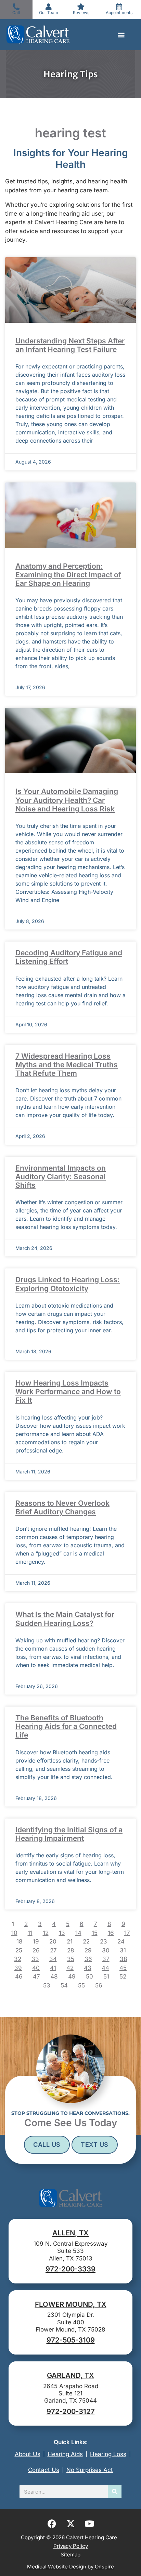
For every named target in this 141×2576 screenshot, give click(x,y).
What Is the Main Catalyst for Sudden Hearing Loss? (65, 1619)
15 (95, 1933)
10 (14, 1933)
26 (36, 1950)
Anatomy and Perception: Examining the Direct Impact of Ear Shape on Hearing (68, 575)
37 (106, 1959)
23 (104, 1941)
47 (36, 1976)
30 (106, 1950)
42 (70, 1968)
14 (78, 1933)
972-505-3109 (71, 2340)
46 (19, 1976)
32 (18, 1959)
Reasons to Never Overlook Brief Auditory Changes (62, 1507)
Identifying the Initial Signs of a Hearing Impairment (69, 1834)
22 (86, 1941)
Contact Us (44, 2470)
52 (123, 1976)
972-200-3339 (70, 2269)
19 (36, 1941)
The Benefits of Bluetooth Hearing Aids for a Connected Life (66, 1726)
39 (18, 1968)
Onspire (104, 2567)
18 (20, 1941)
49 (72, 1976)
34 (53, 1959)
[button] (121, 35)
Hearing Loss (108, 2454)
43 (88, 1968)
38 (124, 1959)
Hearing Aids (65, 2454)
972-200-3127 (71, 2411)
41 (53, 1968)
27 (53, 1950)
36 (88, 1959)
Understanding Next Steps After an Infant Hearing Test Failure (70, 345)
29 (88, 1950)
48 (54, 1976)
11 (30, 1933)
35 (71, 1959)
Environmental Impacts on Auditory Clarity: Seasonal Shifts (61, 1177)
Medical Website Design (57, 2567)
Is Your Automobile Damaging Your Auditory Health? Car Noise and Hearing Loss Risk (67, 800)
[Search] (115, 2492)
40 (36, 1968)
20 (53, 1941)
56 (99, 1985)
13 (62, 1933)
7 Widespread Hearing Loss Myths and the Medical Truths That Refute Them (67, 1065)
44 (105, 1968)
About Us (28, 2454)
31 (123, 1950)
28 (71, 1950)
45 (123, 1968)
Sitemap (70, 2555)
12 (46, 1933)
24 (121, 1941)
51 (106, 1976)
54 (64, 1985)
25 (19, 1950)
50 (89, 1976)
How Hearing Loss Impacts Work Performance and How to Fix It (68, 1392)
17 (127, 1933)
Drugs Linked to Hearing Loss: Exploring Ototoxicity (68, 1284)
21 (70, 1941)
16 (111, 1933)
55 (81, 1985)
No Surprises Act (90, 2470)
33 (35, 1959)
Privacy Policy (71, 2546)
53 (47, 1985)
